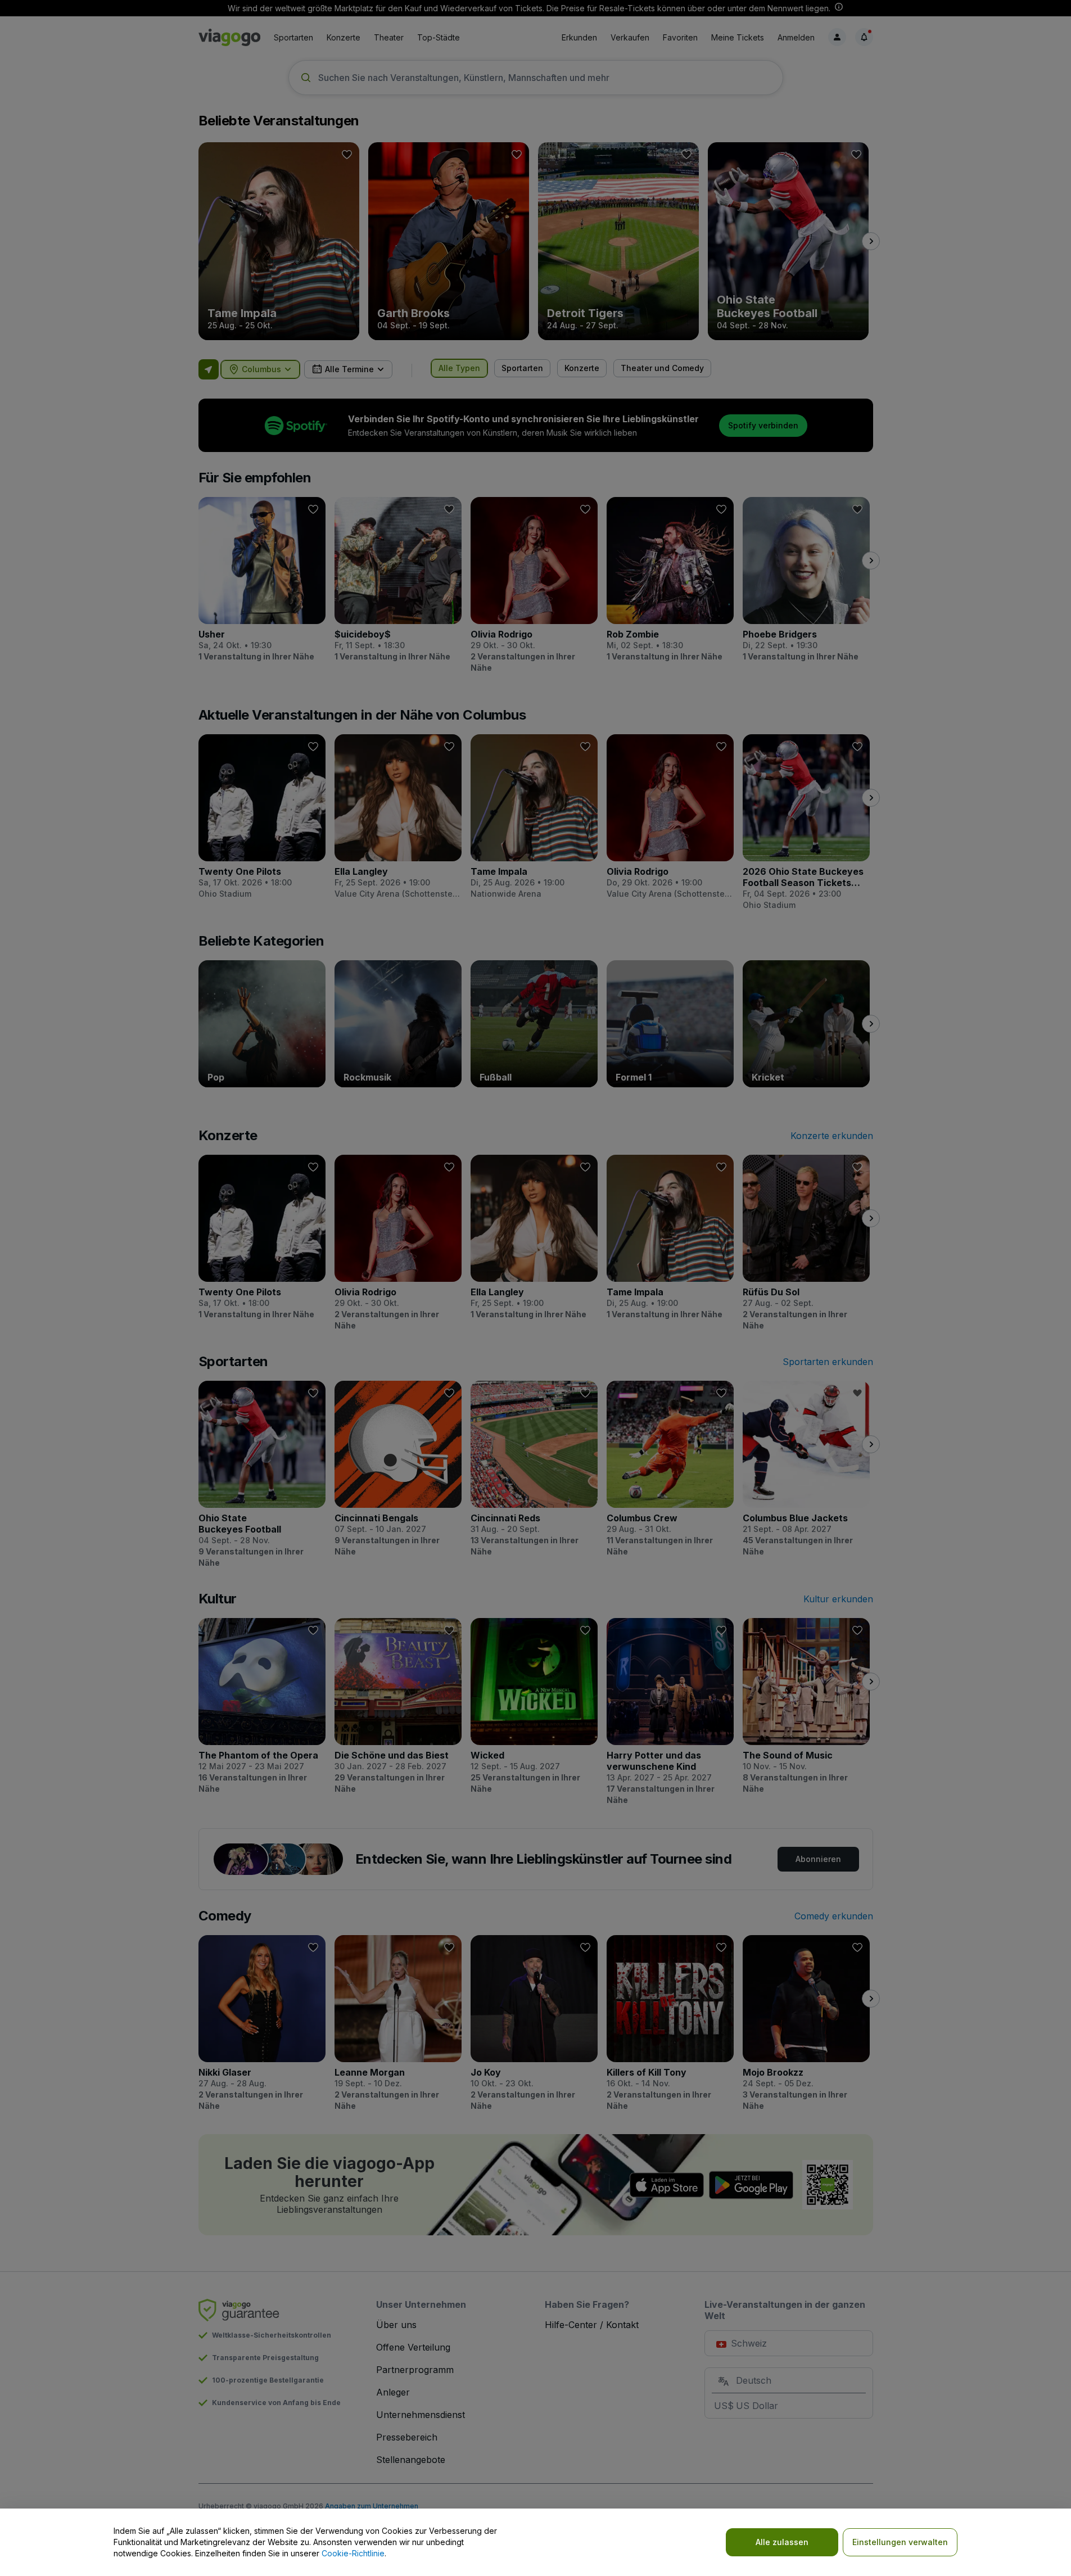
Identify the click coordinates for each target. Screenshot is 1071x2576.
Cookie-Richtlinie (353, 2553)
